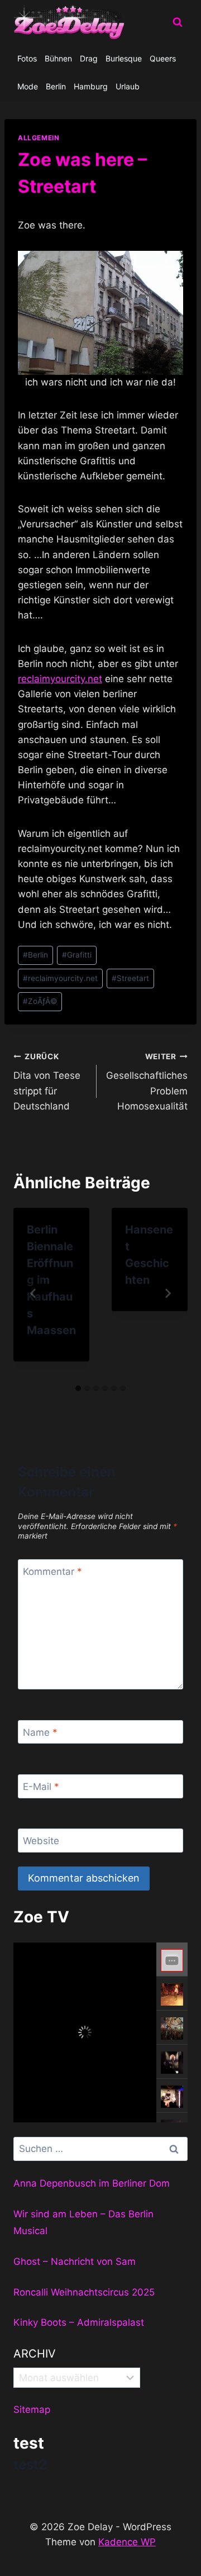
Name (40, 1732)
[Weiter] (167, 1293)
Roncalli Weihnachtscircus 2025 (84, 2292)
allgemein (39, 138)
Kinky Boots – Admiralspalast (79, 2322)
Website (41, 1841)
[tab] (78, 1388)
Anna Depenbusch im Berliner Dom (92, 2183)
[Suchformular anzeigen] (178, 22)
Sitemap (32, 2410)
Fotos (27, 58)
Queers (163, 58)
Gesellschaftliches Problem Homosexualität (147, 1082)
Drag (89, 58)
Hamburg (91, 86)
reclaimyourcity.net (60, 679)
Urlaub (128, 86)
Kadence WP (127, 2542)
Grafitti (77, 955)
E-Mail (41, 1787)
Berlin (56, 86)
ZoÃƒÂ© (40, 1001)
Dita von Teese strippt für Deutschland (47, 1082)
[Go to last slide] (33, 1293)
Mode (28, 86)
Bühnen (58, 58)
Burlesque (124, 58)
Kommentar (52, 1572)
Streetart (130, 978)
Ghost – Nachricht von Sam (75, 2261)
